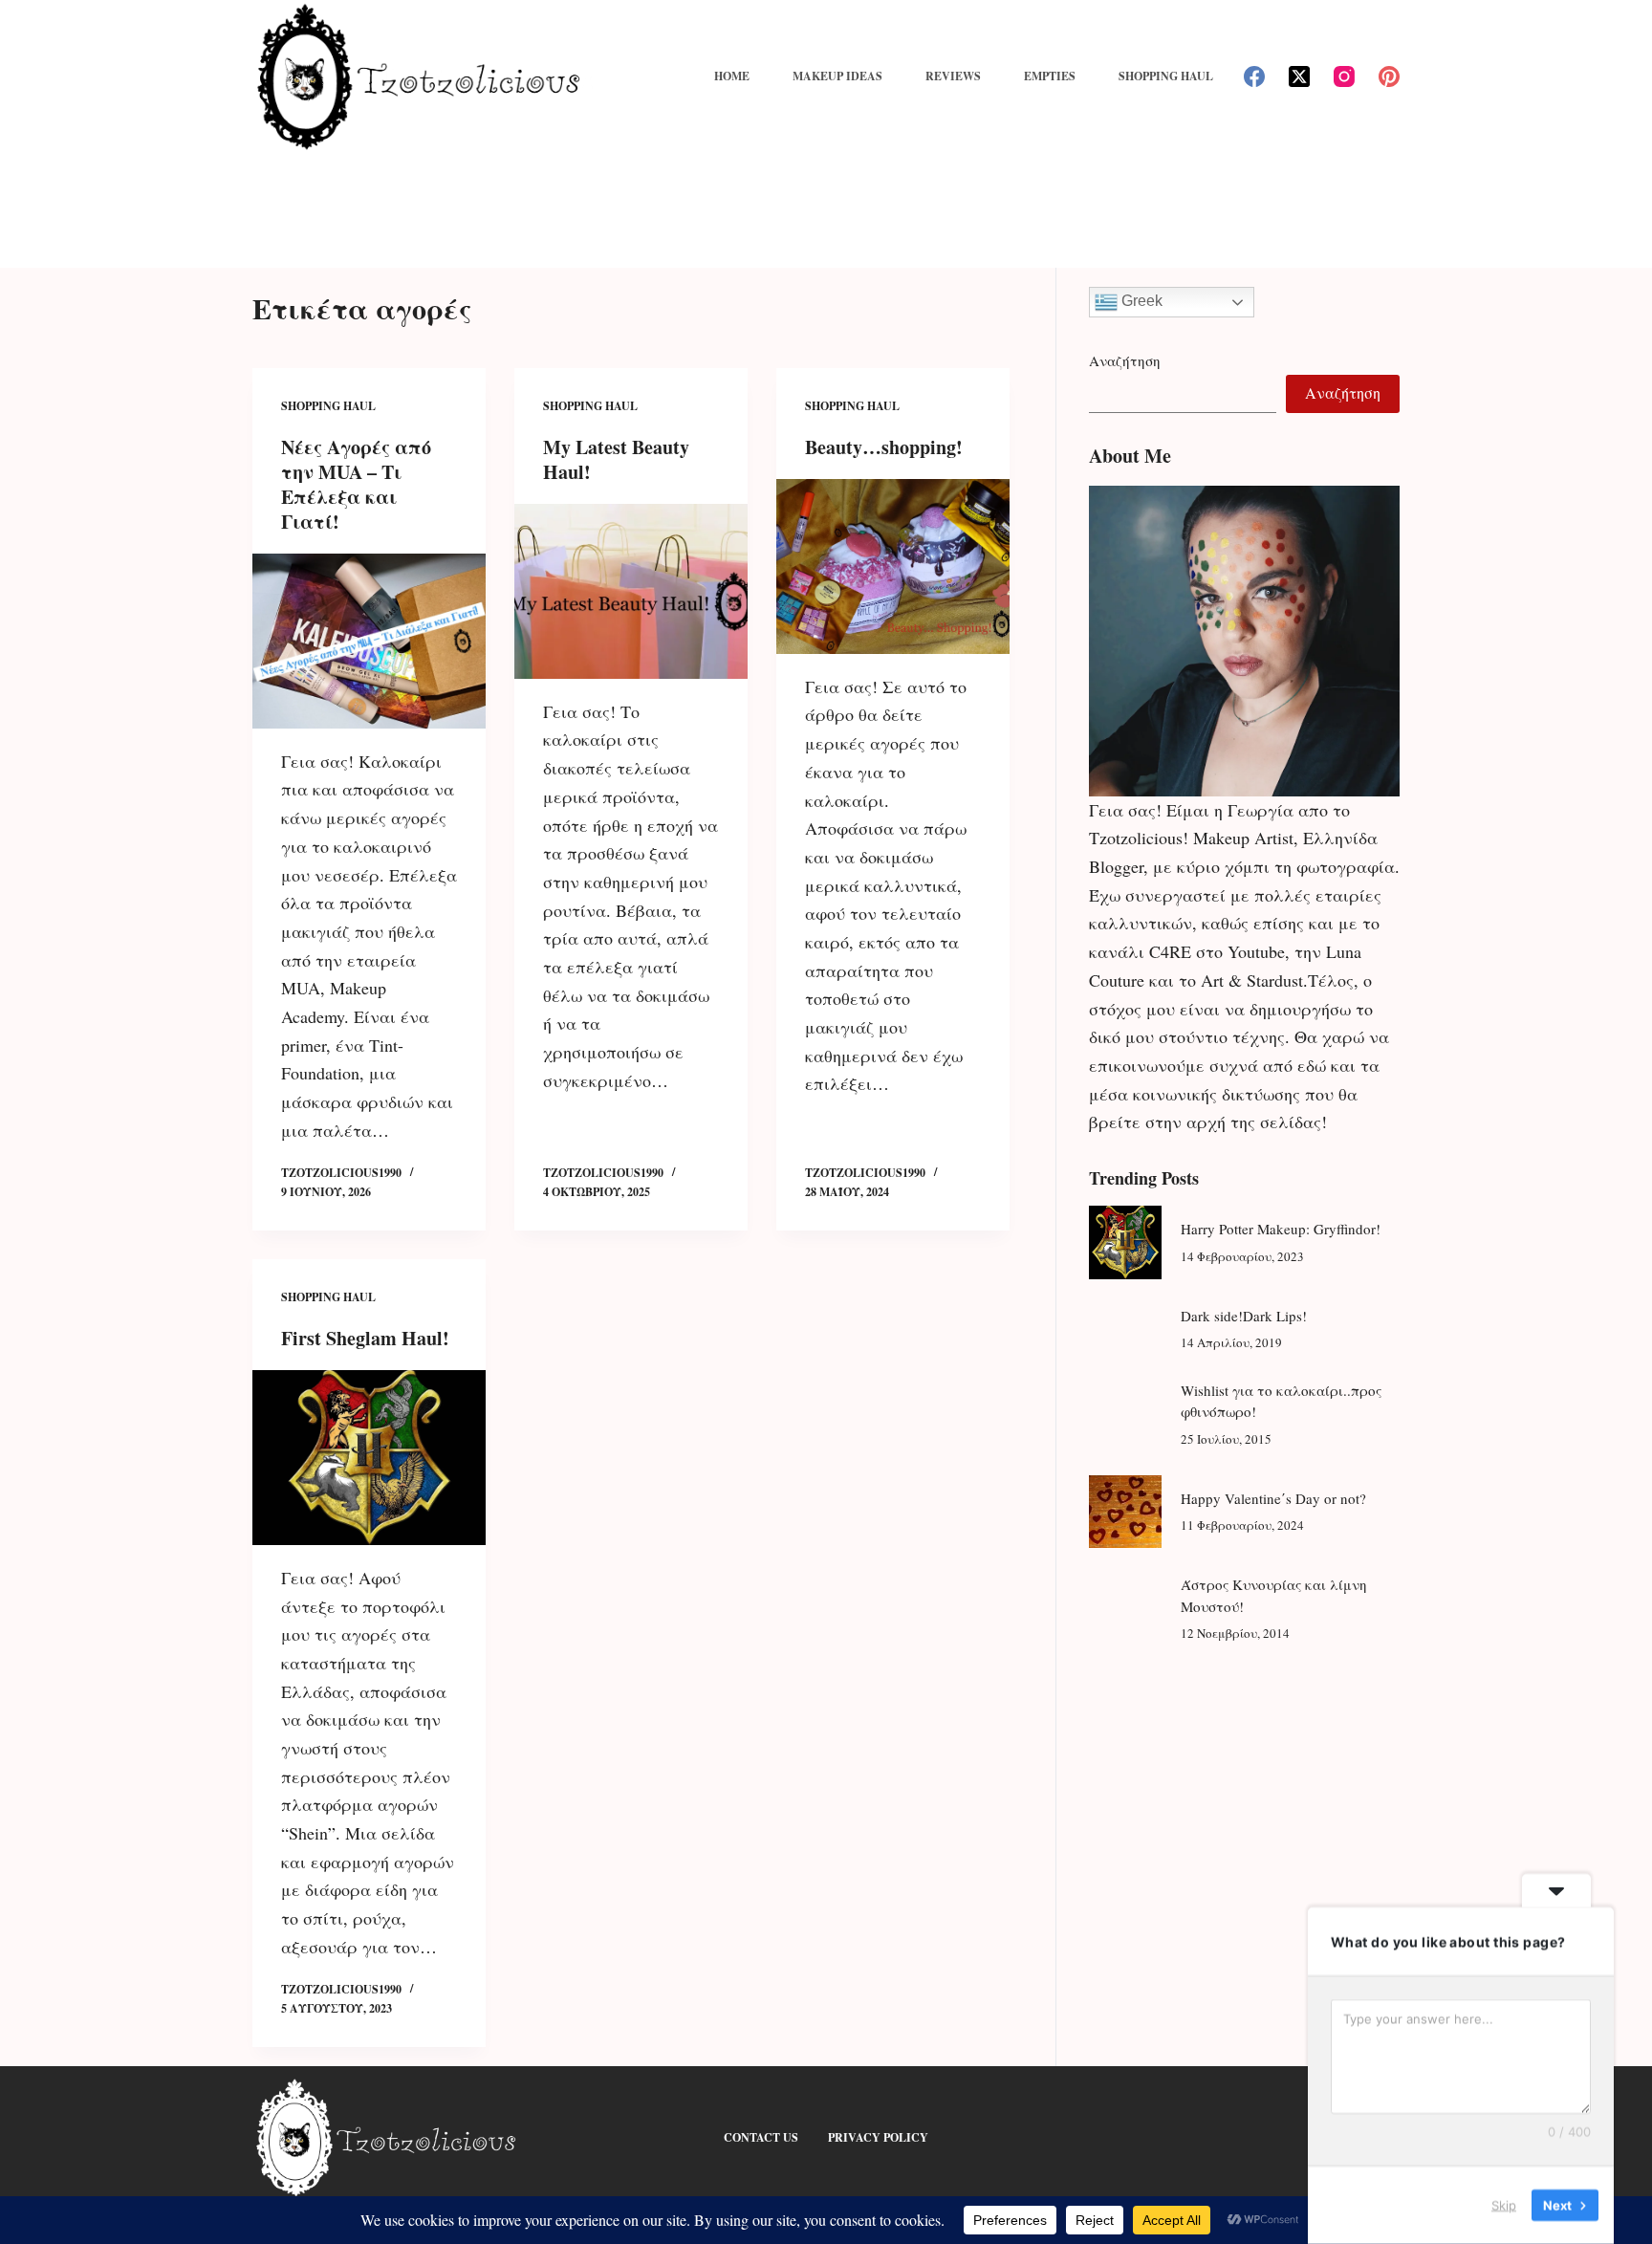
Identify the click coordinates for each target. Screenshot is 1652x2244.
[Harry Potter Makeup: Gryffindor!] (1125, 1242)
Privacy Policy (878, 2138)
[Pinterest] (1389, 76)
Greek (1140, 301)
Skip (1504, 2205)
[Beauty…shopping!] (893, 566)
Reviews (953, 76)
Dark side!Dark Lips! (1244, 1316)
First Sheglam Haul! (365, 1338)
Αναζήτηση (1125, 360)
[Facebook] (1254, 76)
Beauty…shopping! (884, 447)
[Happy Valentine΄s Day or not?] (1125, 1512)
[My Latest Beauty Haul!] (631, 591)
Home (732, 76)
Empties (1050, 76)
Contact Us (761, 2138)
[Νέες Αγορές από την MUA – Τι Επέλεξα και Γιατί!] (369, 641)
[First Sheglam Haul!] (369, 1458)
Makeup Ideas (837, 76)
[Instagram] (1344, 76)
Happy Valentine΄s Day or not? (1273, 1498)
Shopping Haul (1166, 76)
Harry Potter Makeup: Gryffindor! (1281, 1229)
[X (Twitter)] (1299, 76)
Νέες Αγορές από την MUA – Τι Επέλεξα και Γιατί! (356, 484)
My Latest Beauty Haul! (616, 459)
